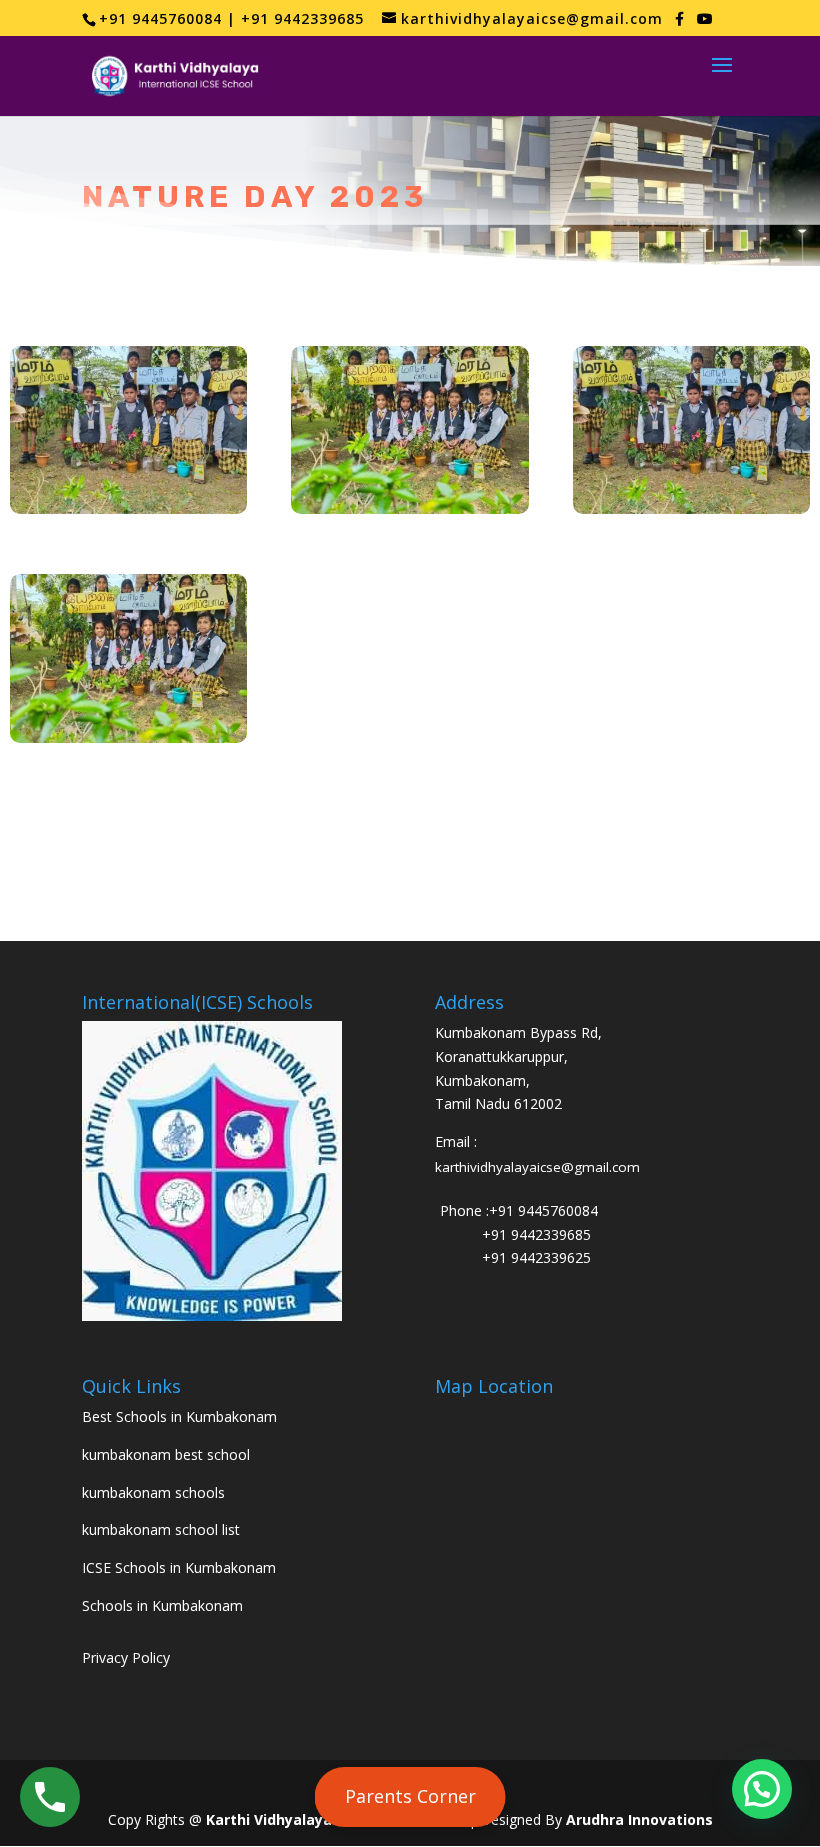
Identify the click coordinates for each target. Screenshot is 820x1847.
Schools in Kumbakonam (162, 1605)
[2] (409, 508)
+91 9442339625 (536, 1257)
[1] (128, 508)
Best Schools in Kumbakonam (179, 1416)
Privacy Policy (126, 1657)
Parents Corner (410, 1796)
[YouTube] (705, 19)
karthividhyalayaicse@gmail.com (537, 1167)
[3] (691, 508)
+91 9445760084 (543, 1210)
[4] (128, 737)
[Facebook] (680, 19)
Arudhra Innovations (639, 1819)
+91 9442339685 (536, 1234)
